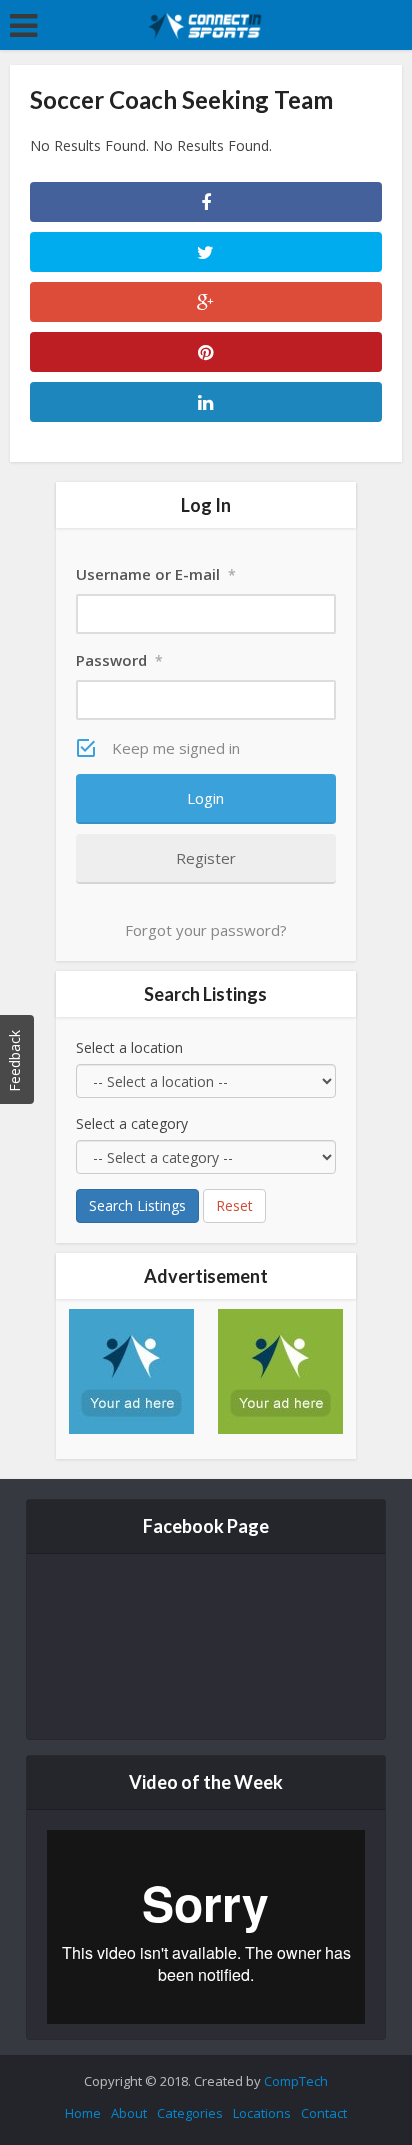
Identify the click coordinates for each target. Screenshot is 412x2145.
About (129, 2113)
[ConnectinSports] (206, 23)
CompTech (296, 2081)
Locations (262, 2113)
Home (83, 2113)
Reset (234, 1205)
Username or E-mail (156, 574)
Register (206, 858)
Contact (324, 2113)
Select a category (132, 1123)
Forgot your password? (206, 930)
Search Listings (137, 1205)
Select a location (129, 1047)
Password (119, 660)
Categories (190, 2113)
